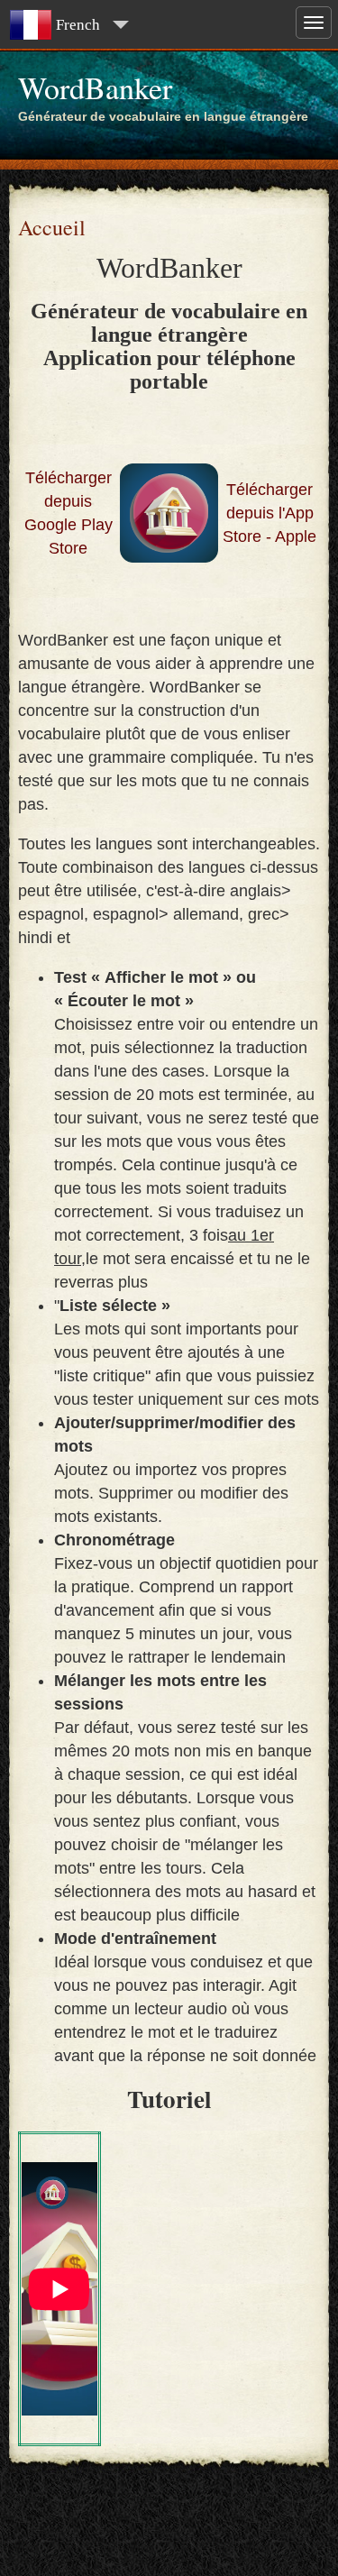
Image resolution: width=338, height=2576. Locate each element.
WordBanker (95, 87)
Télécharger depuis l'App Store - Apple (269, 513)
